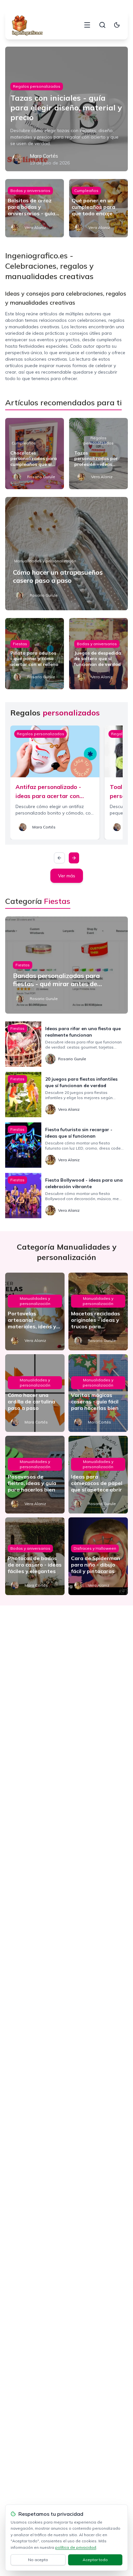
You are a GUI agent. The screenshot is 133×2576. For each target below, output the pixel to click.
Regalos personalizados (37, 86)
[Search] (102, 25)
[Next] (74, 858)
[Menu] (87, 25)
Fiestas (20, 644)
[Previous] (59, 858)
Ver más (67, 876)
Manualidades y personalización (45, 561)
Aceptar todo (95, 2560)
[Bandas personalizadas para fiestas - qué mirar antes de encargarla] (66, 965)
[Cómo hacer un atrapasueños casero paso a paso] (66, 554)
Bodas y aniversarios (30, 191)
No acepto (38, 2560)
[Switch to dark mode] (117, 25)
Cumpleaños (86, 191)
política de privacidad (76, 2547)
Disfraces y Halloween (95, 1548)
